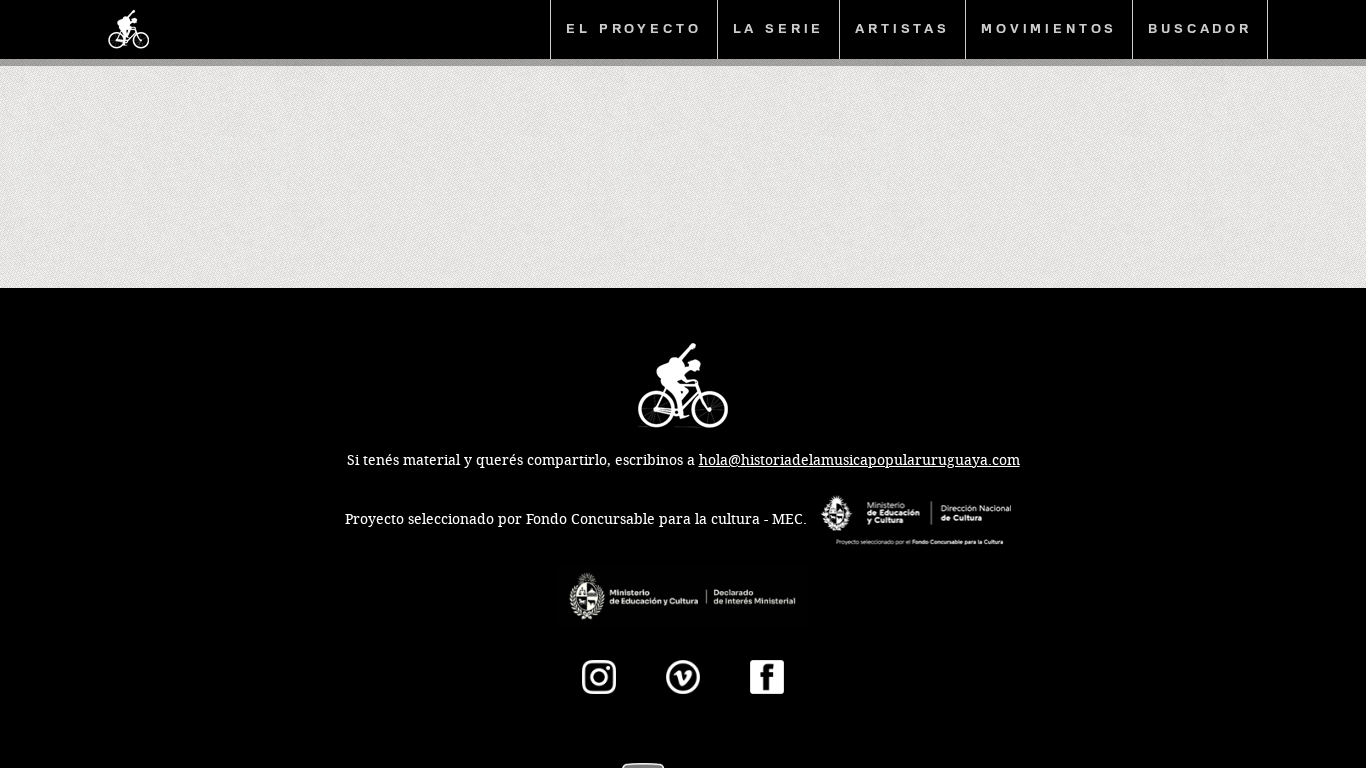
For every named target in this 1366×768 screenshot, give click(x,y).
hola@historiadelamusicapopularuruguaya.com (859, 460)
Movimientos (1049, 28)
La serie (779, 28)
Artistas (902, 28)
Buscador (1200, 28)
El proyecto (633, 28)
